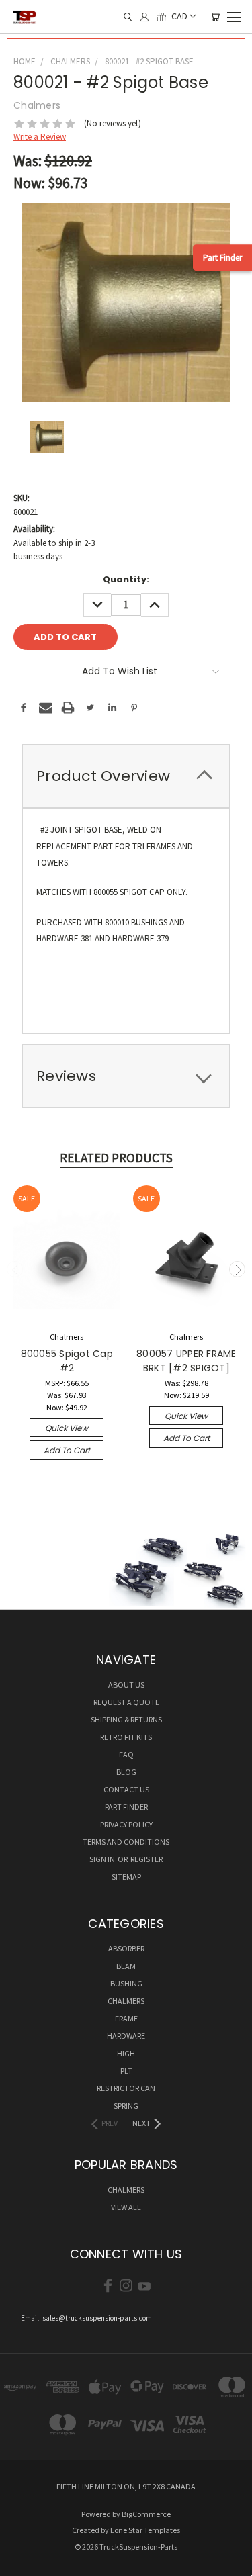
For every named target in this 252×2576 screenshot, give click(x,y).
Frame (126, 2018)
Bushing (126, 1983)
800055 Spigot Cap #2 (67, 1361)
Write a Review (40, 137)
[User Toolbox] (144, 17)
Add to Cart (67, 1450)
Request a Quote (126, 1702)
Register (146, 1859)
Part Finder (222, 258)
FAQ (126, 1754)
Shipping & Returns (126, 1719)
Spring (126, 2106)
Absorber (126, 1948)
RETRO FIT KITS (126, 1737)
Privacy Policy (126, 1824)
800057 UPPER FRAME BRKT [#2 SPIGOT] (186, 1361)
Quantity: (126, 579)
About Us (126, 1685)
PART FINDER (126, 1807)
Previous (15, 1269)
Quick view (67, 1428)
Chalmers (126, 2001)
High (126, 2053)
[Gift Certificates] (161, 17)
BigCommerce (146, 2514)
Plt (126, 2071)
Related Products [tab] (116, 1158)
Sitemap (126, 1877)
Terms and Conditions (126, 1842)
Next (237, 1269)
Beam (126, 1966)
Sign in (103, 1859)
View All (126, 2207)
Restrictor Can (126, 2088)
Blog (126, 1772)
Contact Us (126, 1789)
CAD (179, 17)
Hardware (126, 2036)
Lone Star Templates (145, 2530)
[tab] (126, 776)
